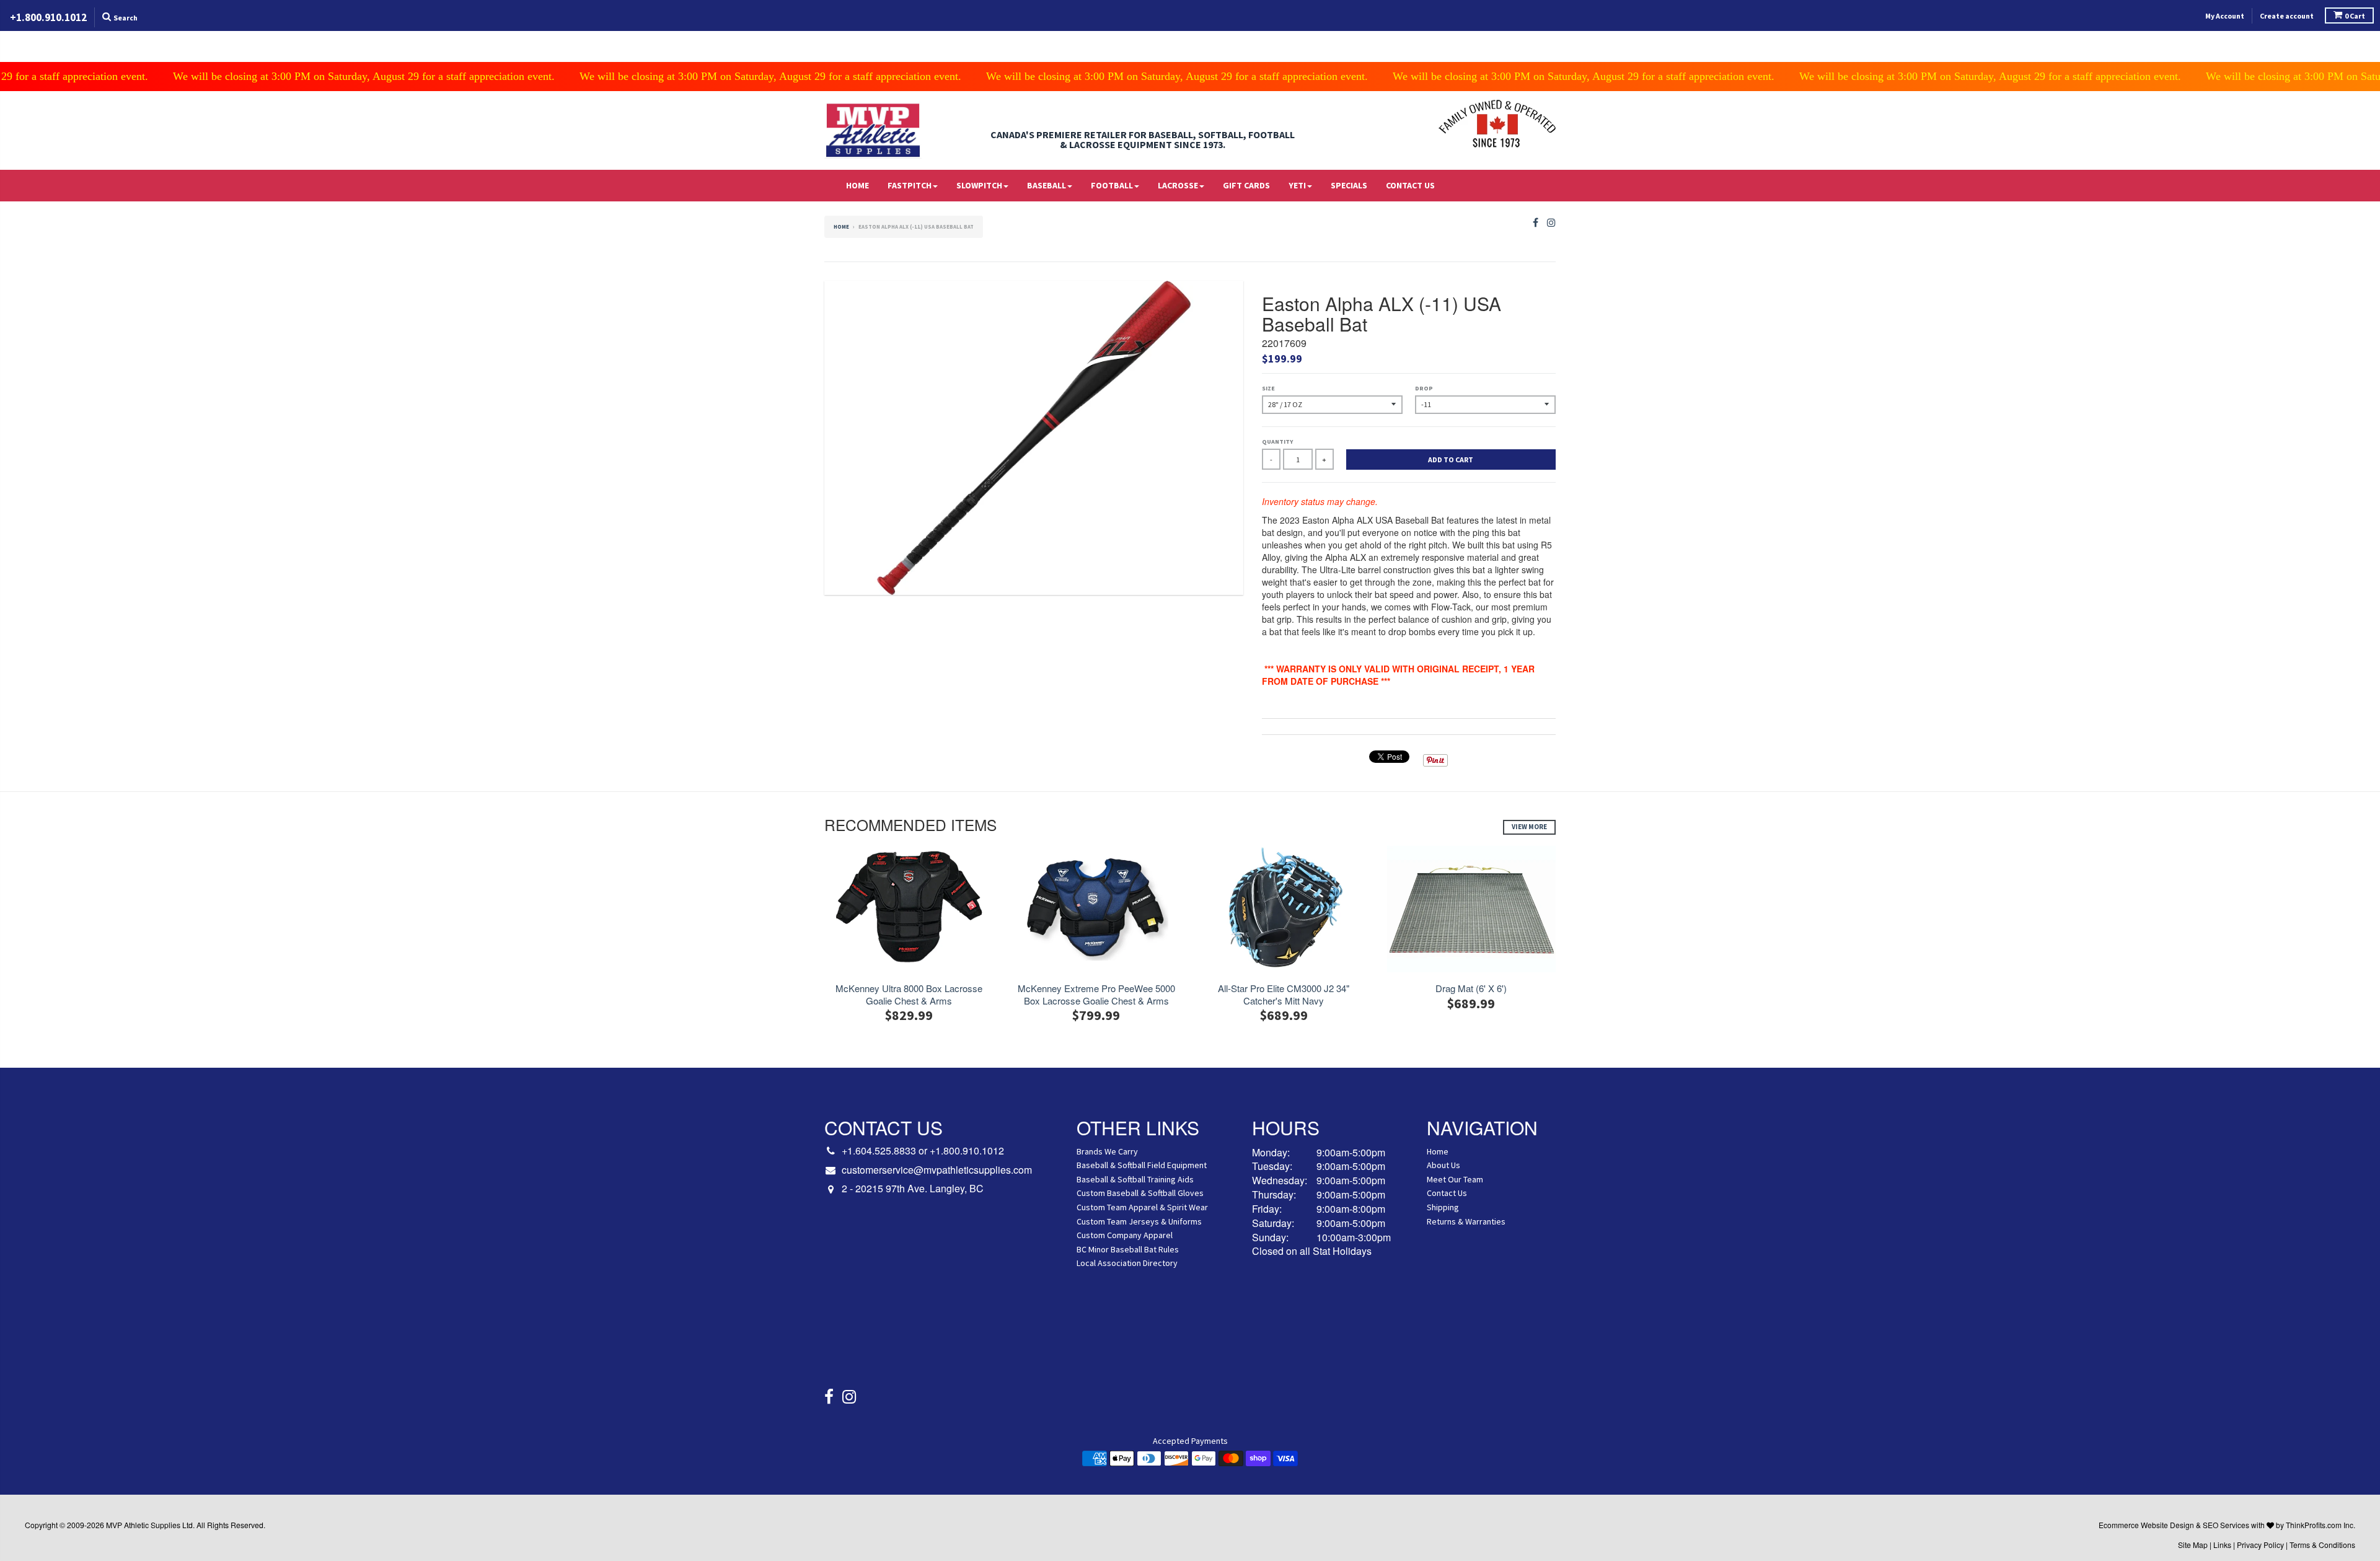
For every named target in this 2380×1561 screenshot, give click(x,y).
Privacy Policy (2260, 1545)
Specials (1349, 185)
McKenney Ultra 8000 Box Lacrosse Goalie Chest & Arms (909, 994)
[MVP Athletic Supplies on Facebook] (1536, 223)
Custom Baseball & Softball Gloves (1140, 1193)
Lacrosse (1178, 185)
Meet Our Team (1455, 1179)
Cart (2355, 16)
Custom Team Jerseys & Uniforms (1139, 1221)
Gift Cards (1246, 185)
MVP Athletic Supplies (143, 1525)
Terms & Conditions (2322, 1545)
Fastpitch (910, 185)
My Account (2225, 16)
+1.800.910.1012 (967, 1150)
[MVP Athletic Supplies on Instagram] (1551, 223)
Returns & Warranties (1466, 1221)
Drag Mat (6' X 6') (1471, 988)
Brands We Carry (1107, 1151)
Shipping (1443, 1207)
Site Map (2193, 1545)
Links (2222, 1545)
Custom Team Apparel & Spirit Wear (1142, 1207)
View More (1529, 827)
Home (857, 185)
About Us (1443, 1165)
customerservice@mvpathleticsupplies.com (937, 1170)
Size (1268, 388)
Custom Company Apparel (1125, 1235)
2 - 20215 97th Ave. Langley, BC (913, 1189)
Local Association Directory (1127, 1263)
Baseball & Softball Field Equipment (1142, 1165)
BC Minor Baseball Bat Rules (1128, 1249)
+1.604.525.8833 (879, 1150)
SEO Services (2226, 1525)
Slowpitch (979, 185)
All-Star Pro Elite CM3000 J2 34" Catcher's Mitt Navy (1284, 994)
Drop (1424, 388)
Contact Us (1410, 185)
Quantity (1277, 442)
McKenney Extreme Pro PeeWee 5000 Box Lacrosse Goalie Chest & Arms (1096, 994)
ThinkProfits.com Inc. (2320, 1525)
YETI (1297, 185)
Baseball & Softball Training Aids (1135, 1179)
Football (1112, 185)
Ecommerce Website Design (2146, 1525)
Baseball (1047, 185)
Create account (2287, 16)
